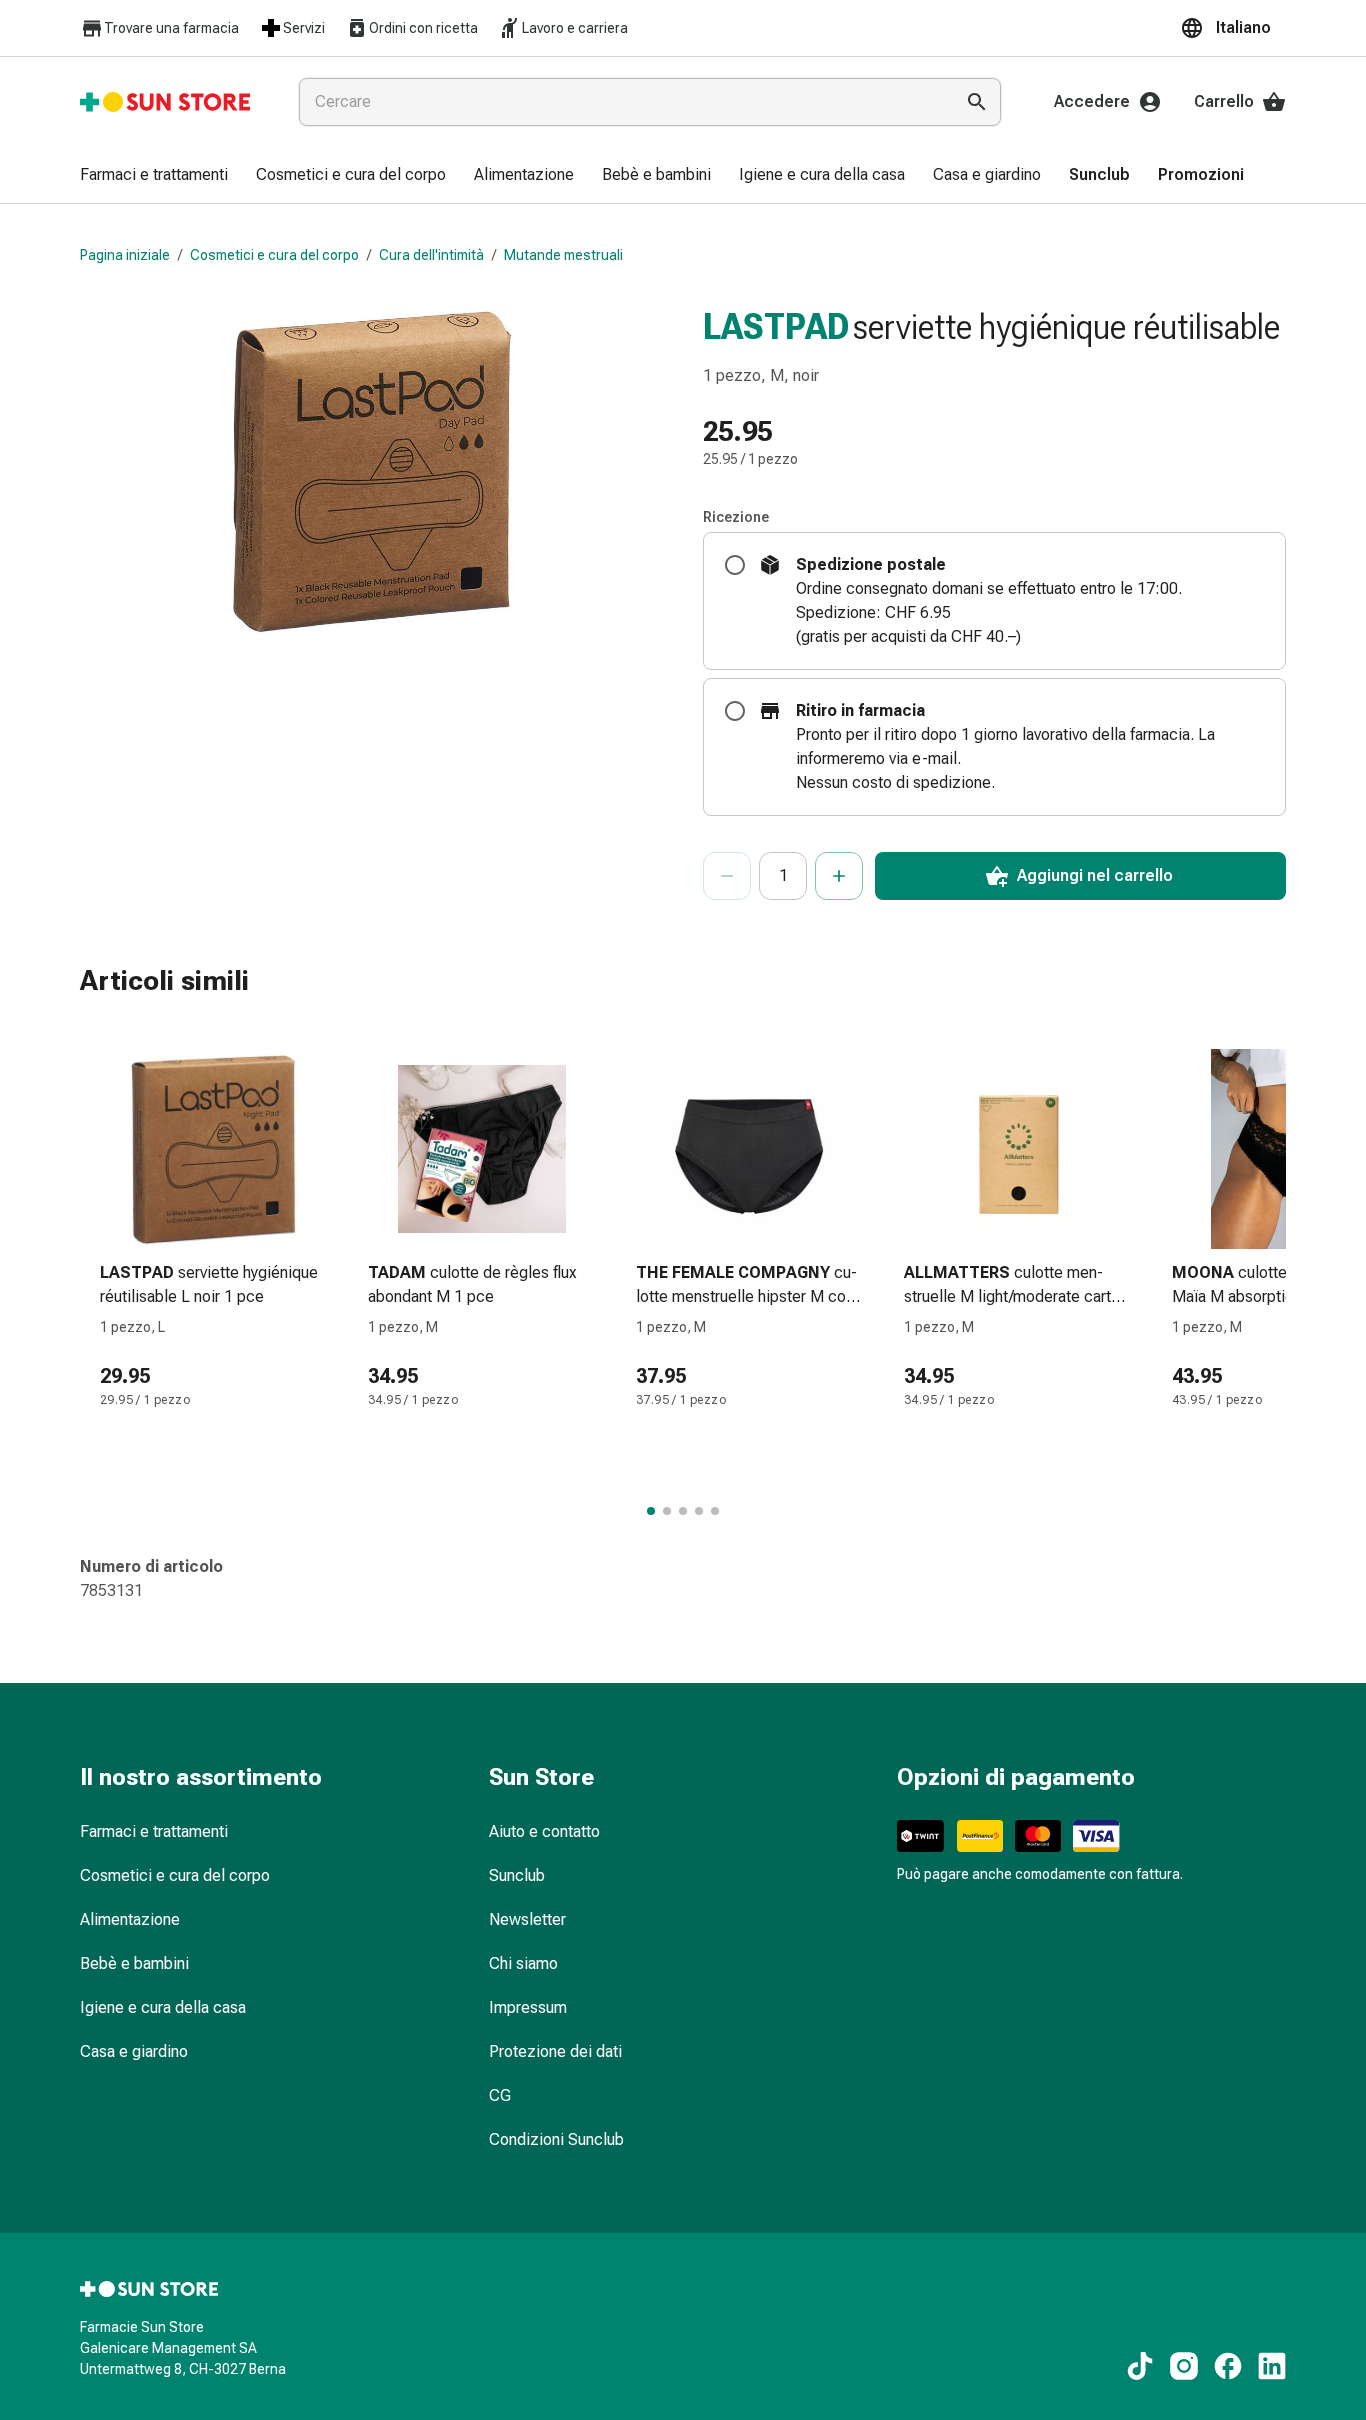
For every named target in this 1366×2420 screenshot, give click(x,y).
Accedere (1092, 101)
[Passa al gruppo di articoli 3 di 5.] (683, 1511)
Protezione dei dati (555, 2051)
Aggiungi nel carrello (1095, 875)
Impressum (528, 2007)
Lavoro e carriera (575, 28)
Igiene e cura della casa (163, 2007)
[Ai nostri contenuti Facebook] (1228, 2366)
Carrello (1224, 101)
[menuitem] (154, 176)
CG (500, 2095)
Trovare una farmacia (171, 28)
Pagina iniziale (125, 255)
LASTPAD (776, 327)
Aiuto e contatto (544, 1831)
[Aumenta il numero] (839, 876)
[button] (1233, 28)
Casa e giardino (134, 2051)
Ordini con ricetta (423, 28)
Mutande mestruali (563, 255)
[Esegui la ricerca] (977, 102)
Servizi (304, 28)
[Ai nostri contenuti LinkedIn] (1272, 2366)
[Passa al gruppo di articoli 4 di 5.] (699, 1511)
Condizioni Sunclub (556, 2139)
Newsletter (527, 1919)
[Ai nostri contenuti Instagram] (1184, 2366)
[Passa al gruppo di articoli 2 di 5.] (667, 1511)
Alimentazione (130, 1919)
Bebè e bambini (134, 1963)
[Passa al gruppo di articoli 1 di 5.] (651, 1511)
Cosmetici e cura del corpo (274, 255)
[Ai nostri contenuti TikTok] (1140, 2366)
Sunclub (517, 1875)
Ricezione (736, 517)
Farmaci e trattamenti (154, 1831)
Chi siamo (523, 1963)
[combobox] (622, 102)
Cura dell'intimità (431, 255)
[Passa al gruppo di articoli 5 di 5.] (715, 1511)
